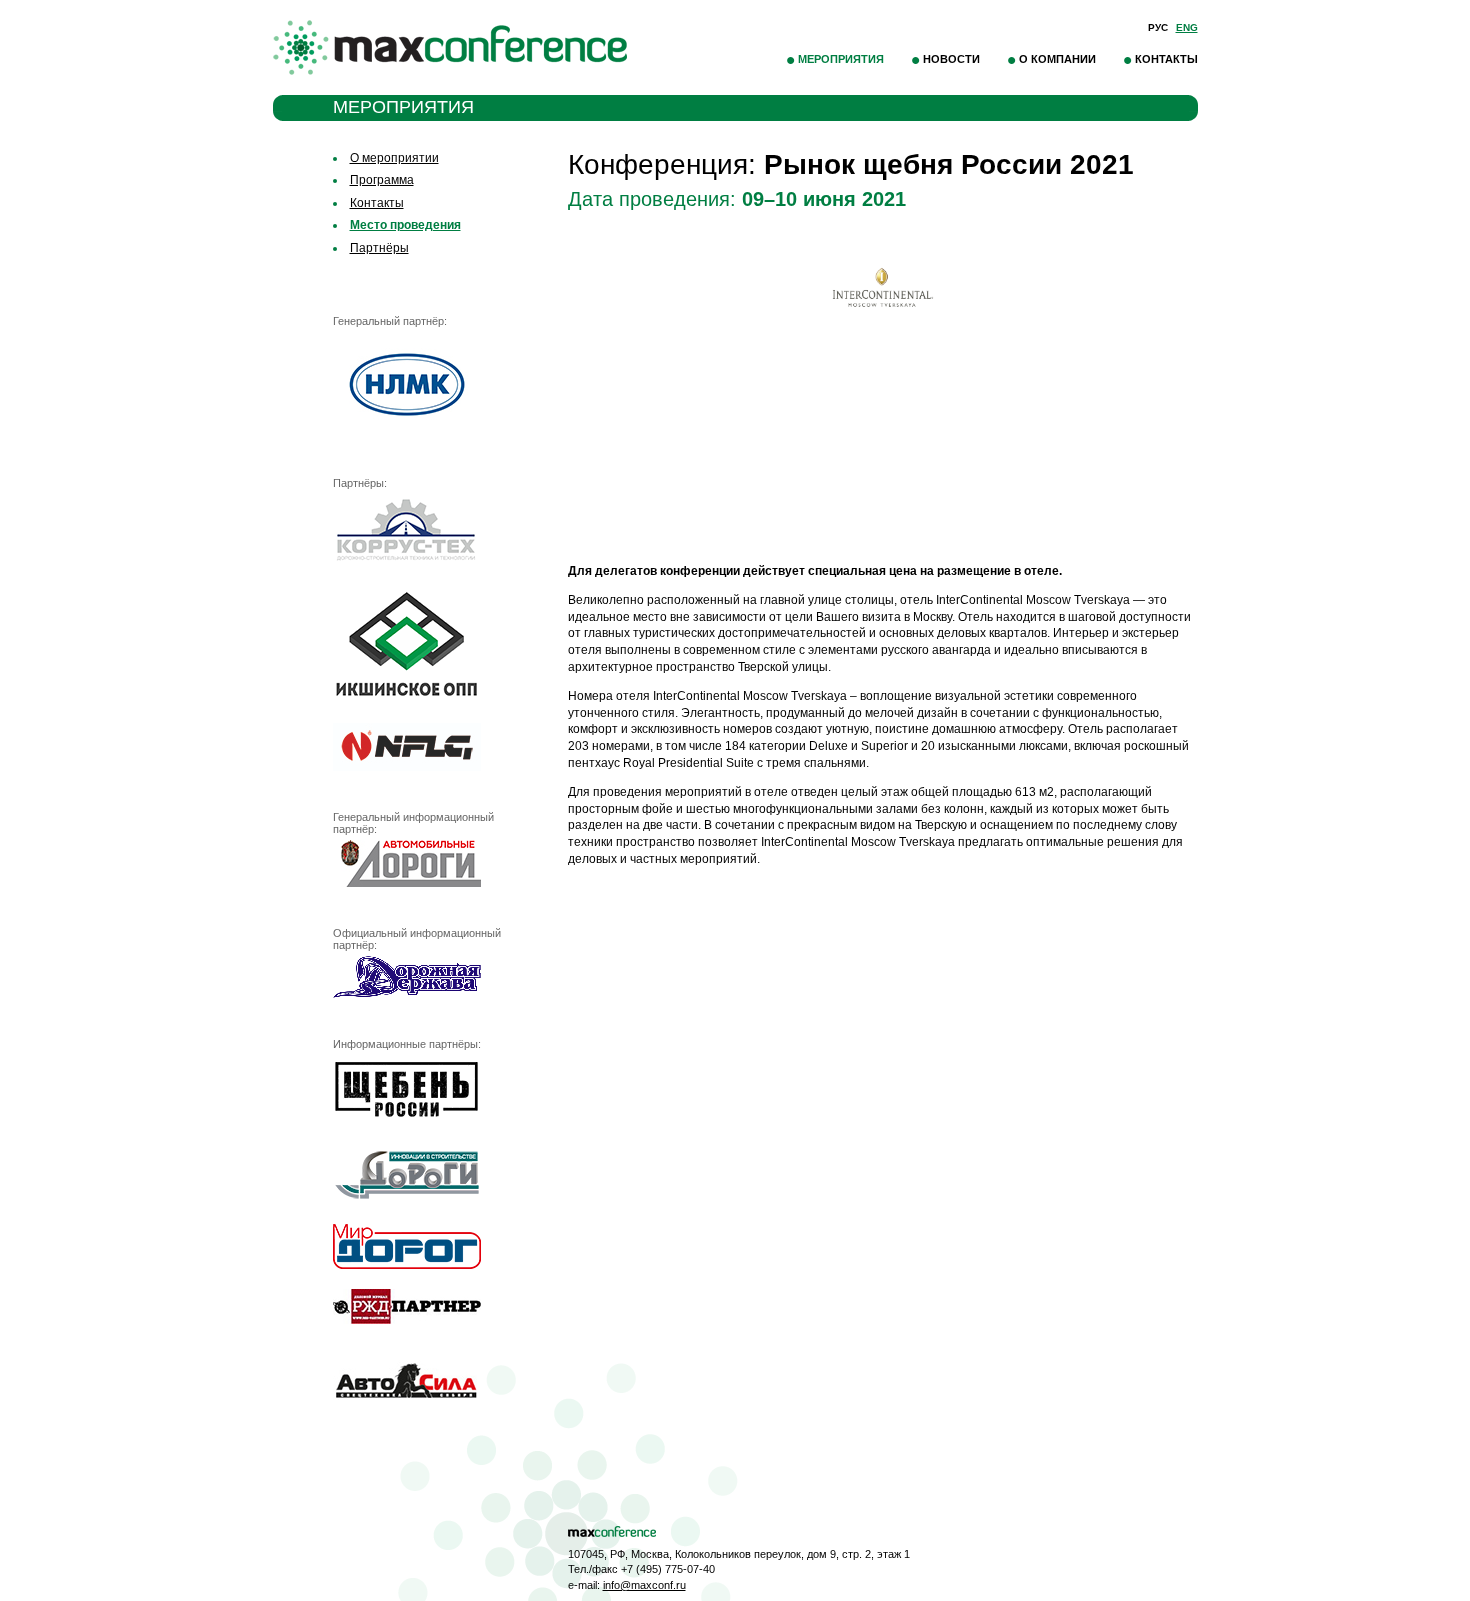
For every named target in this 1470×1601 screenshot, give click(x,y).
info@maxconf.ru (644, 1585)
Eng (1187, 27)
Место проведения (405, 225)
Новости (951, 59)
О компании (1057, 59)
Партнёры (379, 248)
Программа (382, 180)
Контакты (1166, 59)
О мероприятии (394, 158)
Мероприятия (841, 59)
